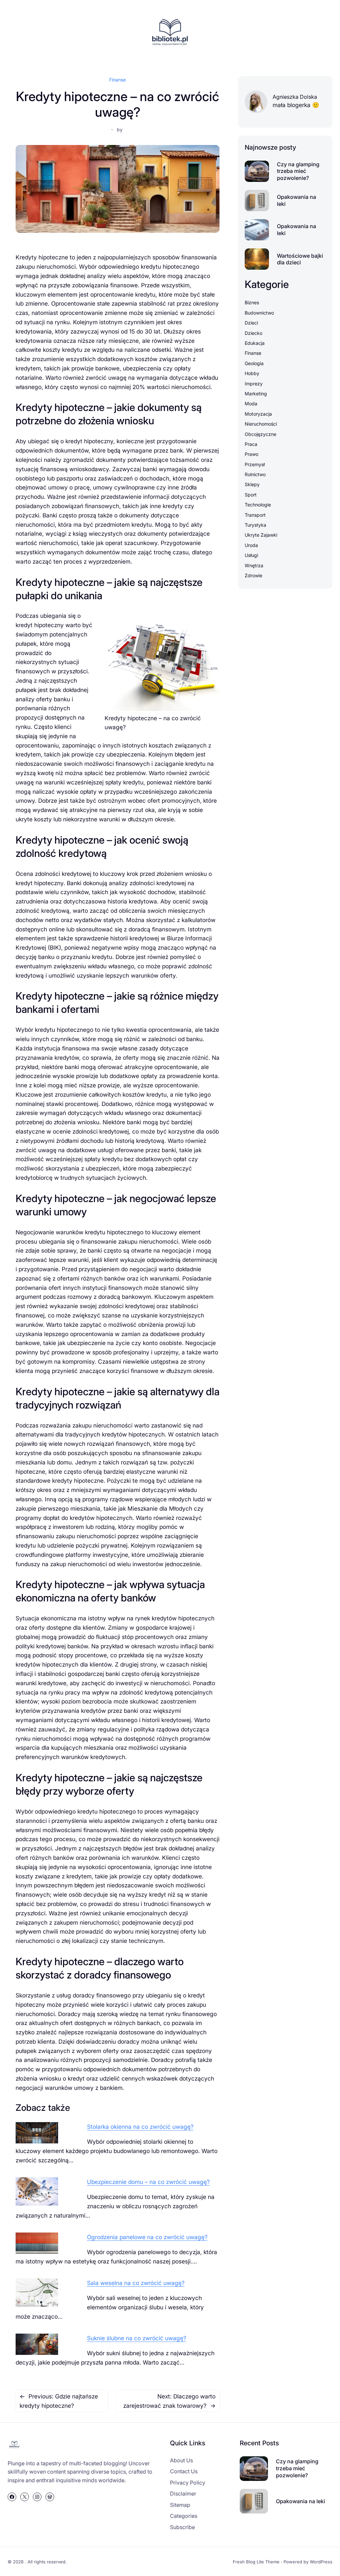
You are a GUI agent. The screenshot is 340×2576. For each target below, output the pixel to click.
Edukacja (255, 343)
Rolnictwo (255, 474)
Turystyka (255, 525)
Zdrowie (254, 575)
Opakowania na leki (297, 200)
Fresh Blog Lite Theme (256, 2562)
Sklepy (252, 484)
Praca (251, 444)
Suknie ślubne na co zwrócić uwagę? (137, 2338)
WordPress (321, 2562)
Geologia (254, 363)
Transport (255, 515)
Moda (251, 404)
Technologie (258, 505)
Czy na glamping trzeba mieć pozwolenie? (298, 171)
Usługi (251, 555)
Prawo (252, 454)
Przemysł (255, 464)
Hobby (252, 373)
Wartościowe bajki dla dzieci (300, 259)
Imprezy (254, 384)
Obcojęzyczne (260, 434)
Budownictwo (259, 313)
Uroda (251, 545)
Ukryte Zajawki (261, 535)
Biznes (252, 302)
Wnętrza (254, 565)
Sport (251, 495)
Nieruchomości (261, 424)
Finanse (118, 80)
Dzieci (251, 323)
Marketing (256, 394)
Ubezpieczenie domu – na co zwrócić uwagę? (148, 2182)
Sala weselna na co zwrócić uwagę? (136, 2283)
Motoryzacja (258, 414)
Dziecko (254, 333)
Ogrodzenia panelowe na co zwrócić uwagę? (147, 2237)
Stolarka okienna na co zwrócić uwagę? (140, 2127)
